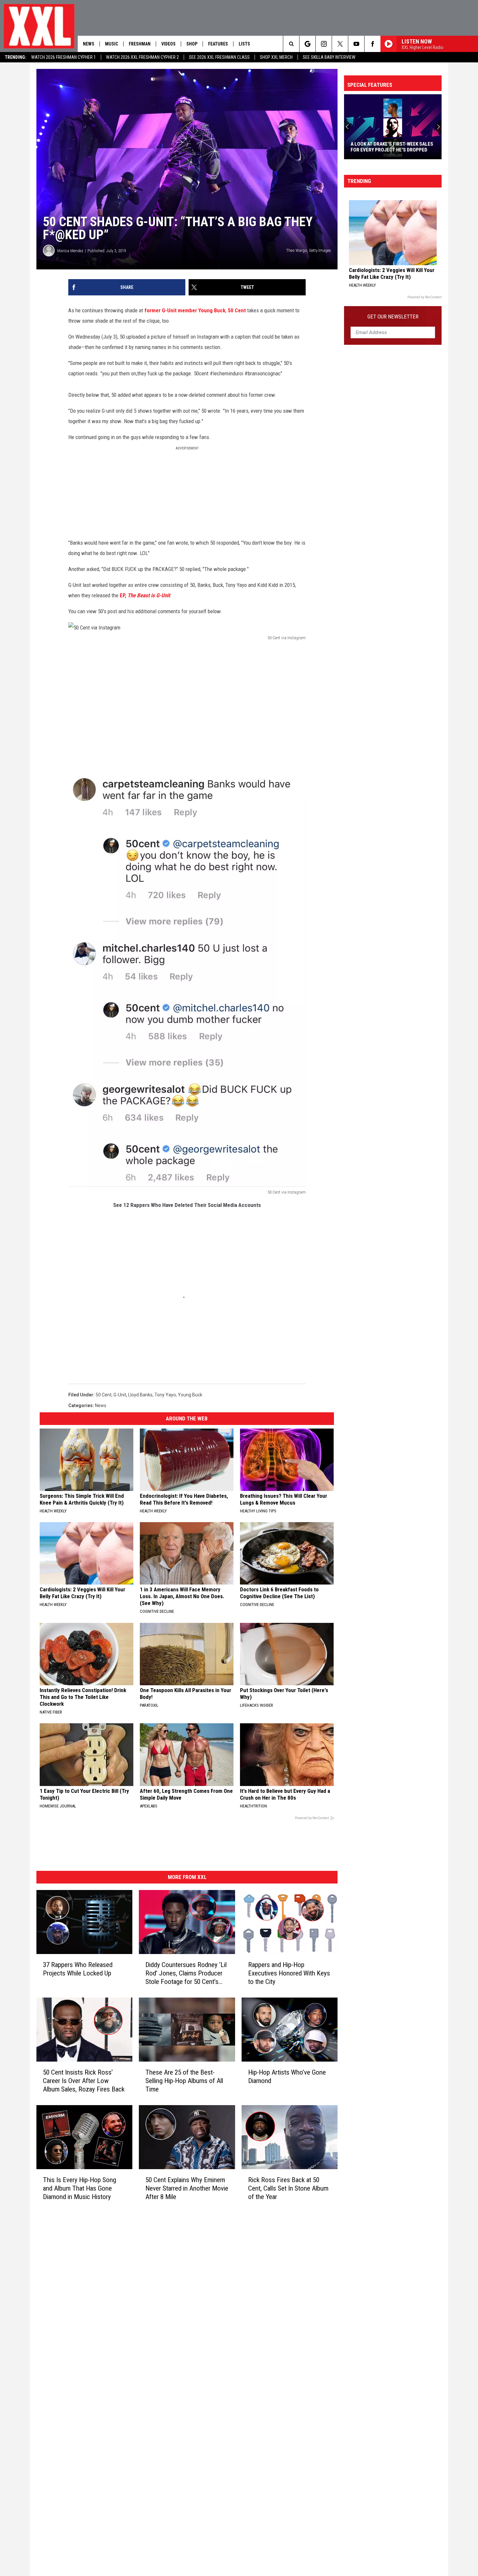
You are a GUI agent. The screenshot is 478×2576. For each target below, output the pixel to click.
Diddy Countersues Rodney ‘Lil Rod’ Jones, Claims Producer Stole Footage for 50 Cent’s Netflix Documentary (186, 1973)
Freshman (140, 44)
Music (112, 44)
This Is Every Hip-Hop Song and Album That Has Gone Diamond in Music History (80, 2188)
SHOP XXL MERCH (276, 57)
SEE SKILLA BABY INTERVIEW (329, 57)
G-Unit (120, 1395)
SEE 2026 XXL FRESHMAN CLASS (219, 57)
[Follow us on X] (340, 44)
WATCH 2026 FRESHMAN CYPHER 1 (64, 57)
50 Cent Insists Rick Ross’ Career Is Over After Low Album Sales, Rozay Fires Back (84, 2081)
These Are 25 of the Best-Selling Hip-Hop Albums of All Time (184, 2081)
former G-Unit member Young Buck (185, 310)
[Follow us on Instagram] (324, 44)
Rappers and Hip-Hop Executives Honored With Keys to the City (289, 1973)
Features (218, 44)
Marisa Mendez (70, 251)
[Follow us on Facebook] (372, 44)
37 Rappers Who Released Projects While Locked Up (78, 1969)
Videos (168, 44)
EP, (145, 595)
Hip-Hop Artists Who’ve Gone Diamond (287, 2077)
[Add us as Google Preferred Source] (307, 44)
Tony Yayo (165, 1395)
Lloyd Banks (140, 1395)
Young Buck (190, 1395)
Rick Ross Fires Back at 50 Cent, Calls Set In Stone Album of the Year (288, 2188)
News (89, 44)
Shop (192, 44)
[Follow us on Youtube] (356, 44)
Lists (244, 44)
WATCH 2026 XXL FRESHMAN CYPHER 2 (142, 57)
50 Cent (237, 310)
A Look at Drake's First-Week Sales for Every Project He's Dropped (392, 147)
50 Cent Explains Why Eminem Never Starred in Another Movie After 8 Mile (187, 2188)
